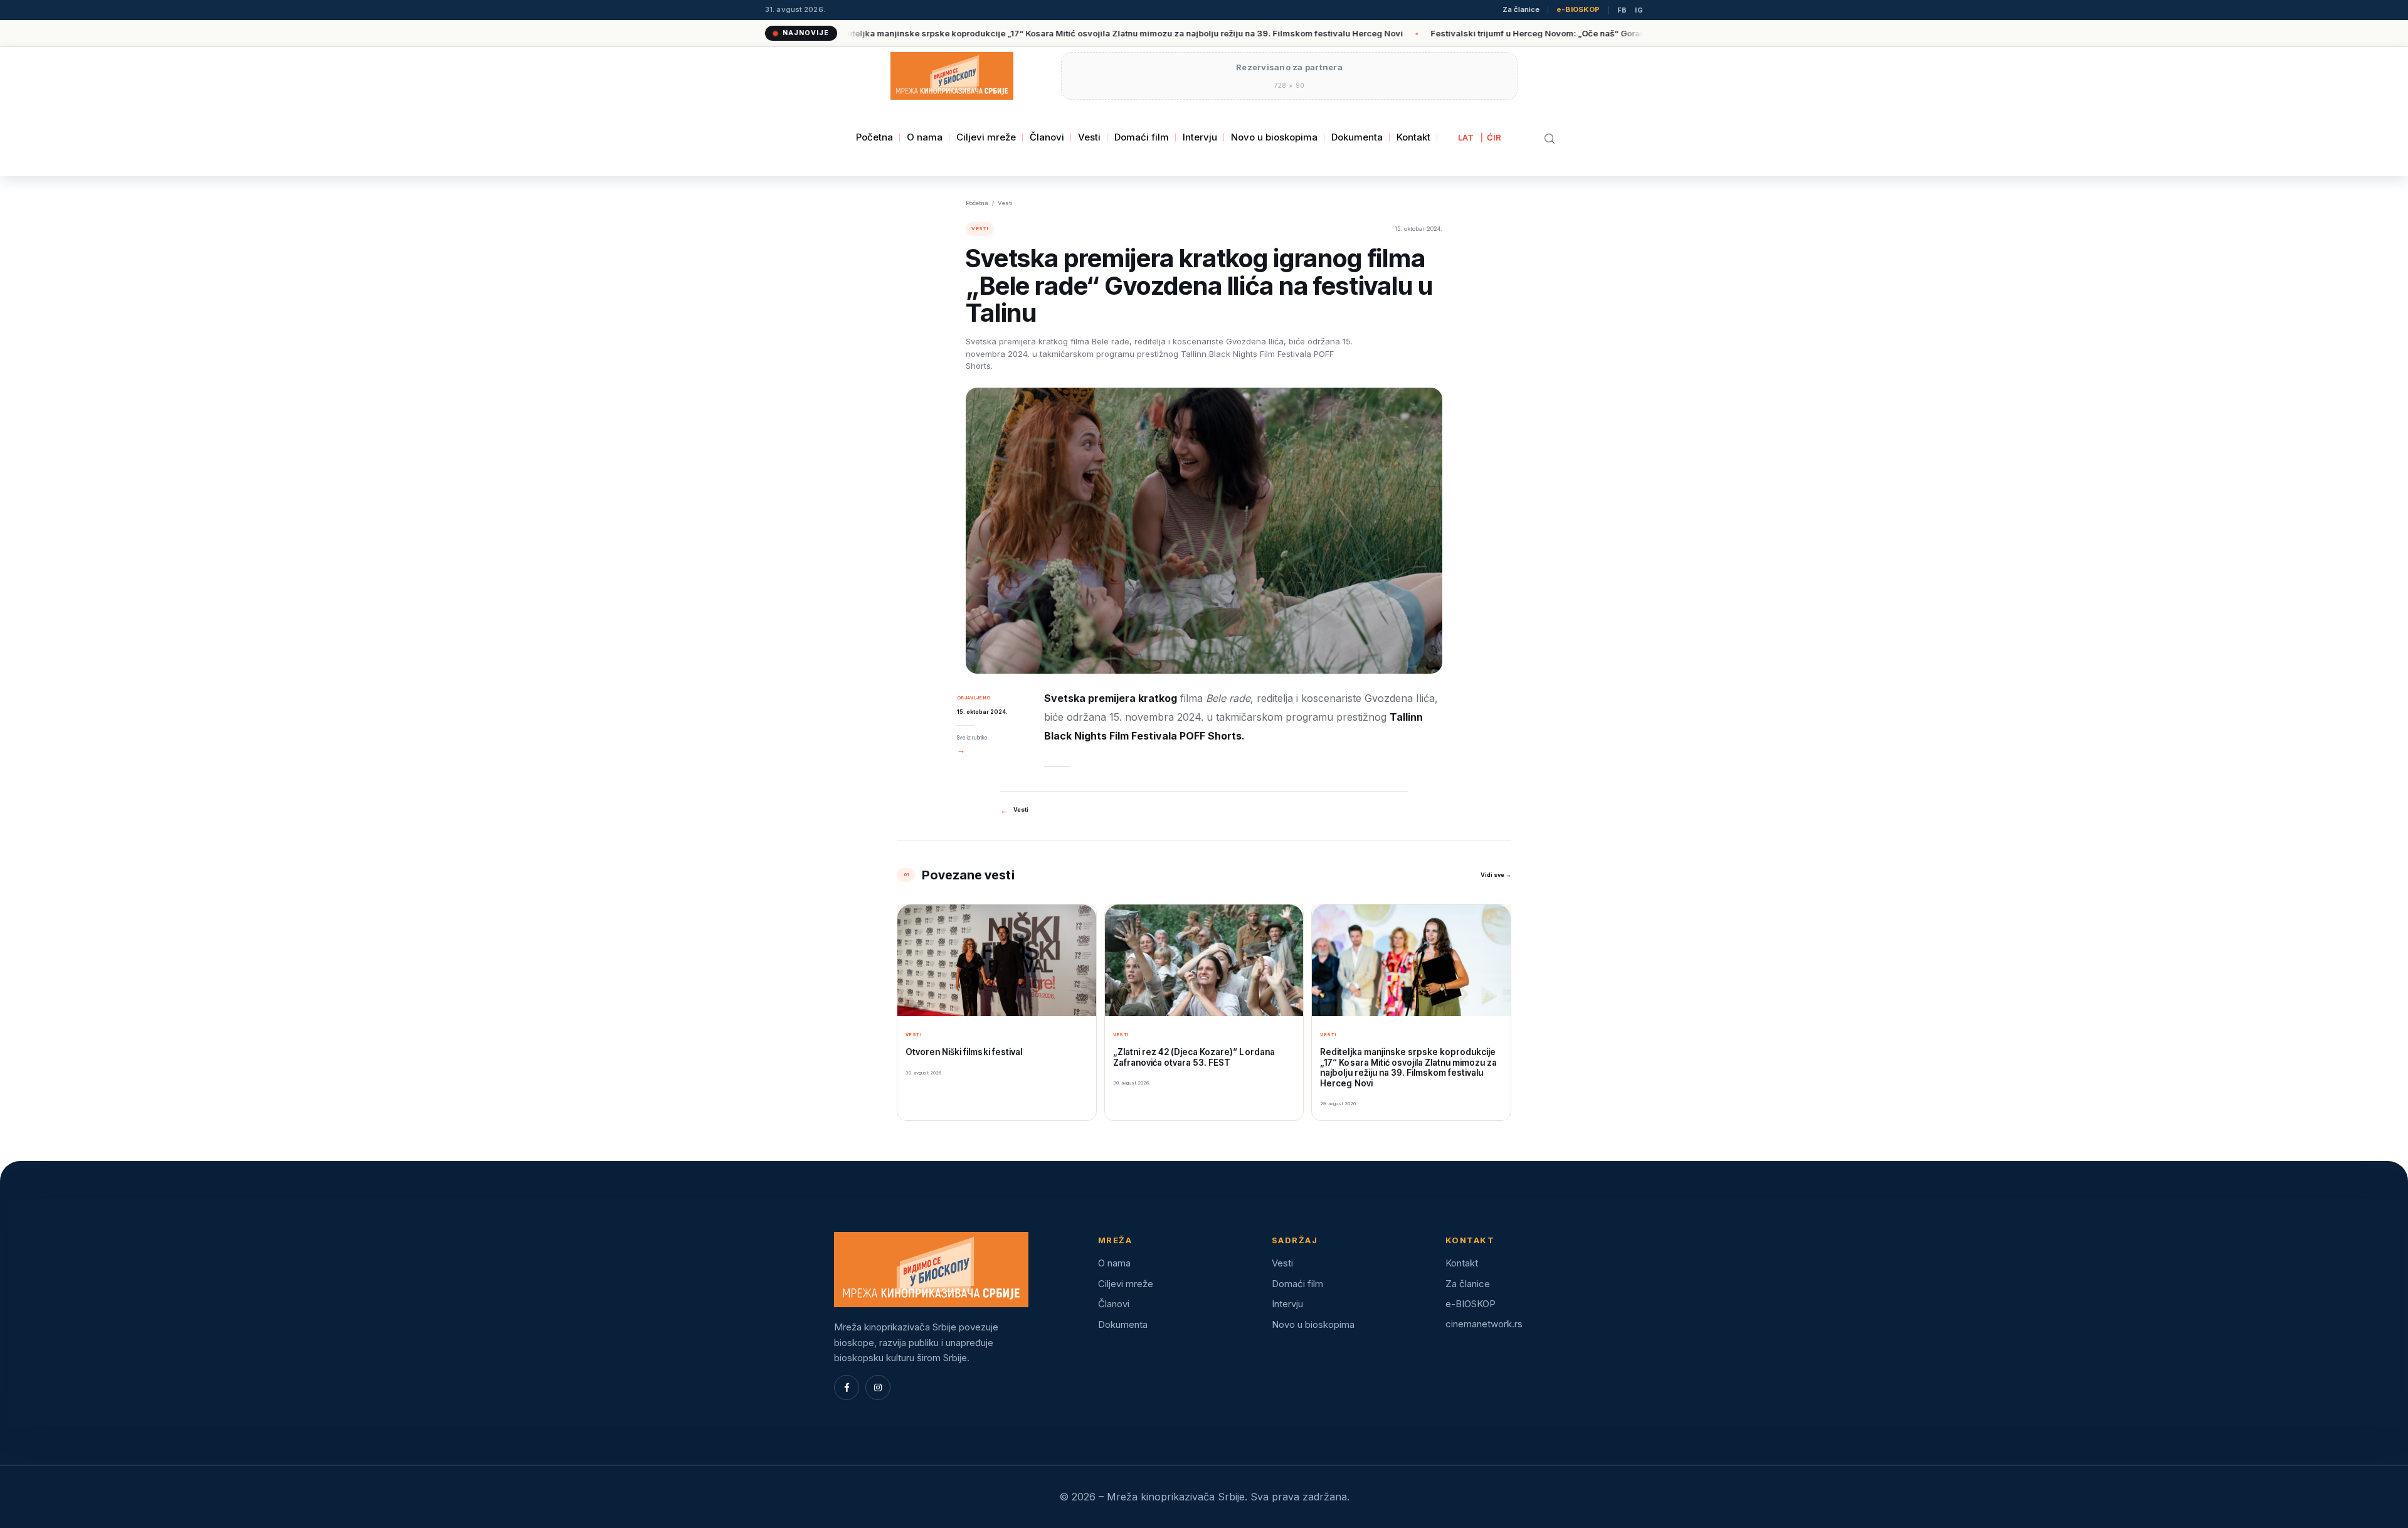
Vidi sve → (1496, 875)
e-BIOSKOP (1578, 10)
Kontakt (1413, 137)
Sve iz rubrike (972, 745)
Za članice (1521, 10)
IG (1639, 10)
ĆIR (1494, 137)
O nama (925, 137)
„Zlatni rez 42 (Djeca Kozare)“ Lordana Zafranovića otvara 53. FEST (1194, 1057)
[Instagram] (878, 1387)
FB (1622, 10)
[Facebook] (847, 1387)
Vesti (1089, 137)
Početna (874, 137)
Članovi (1047, 137)
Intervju (1200, 137)
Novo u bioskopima (1274, 137)
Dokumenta (1357, 137)
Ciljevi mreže (986, 137)
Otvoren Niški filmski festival (964, 1052)
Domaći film (1142, 137)
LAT (1466, 137)
